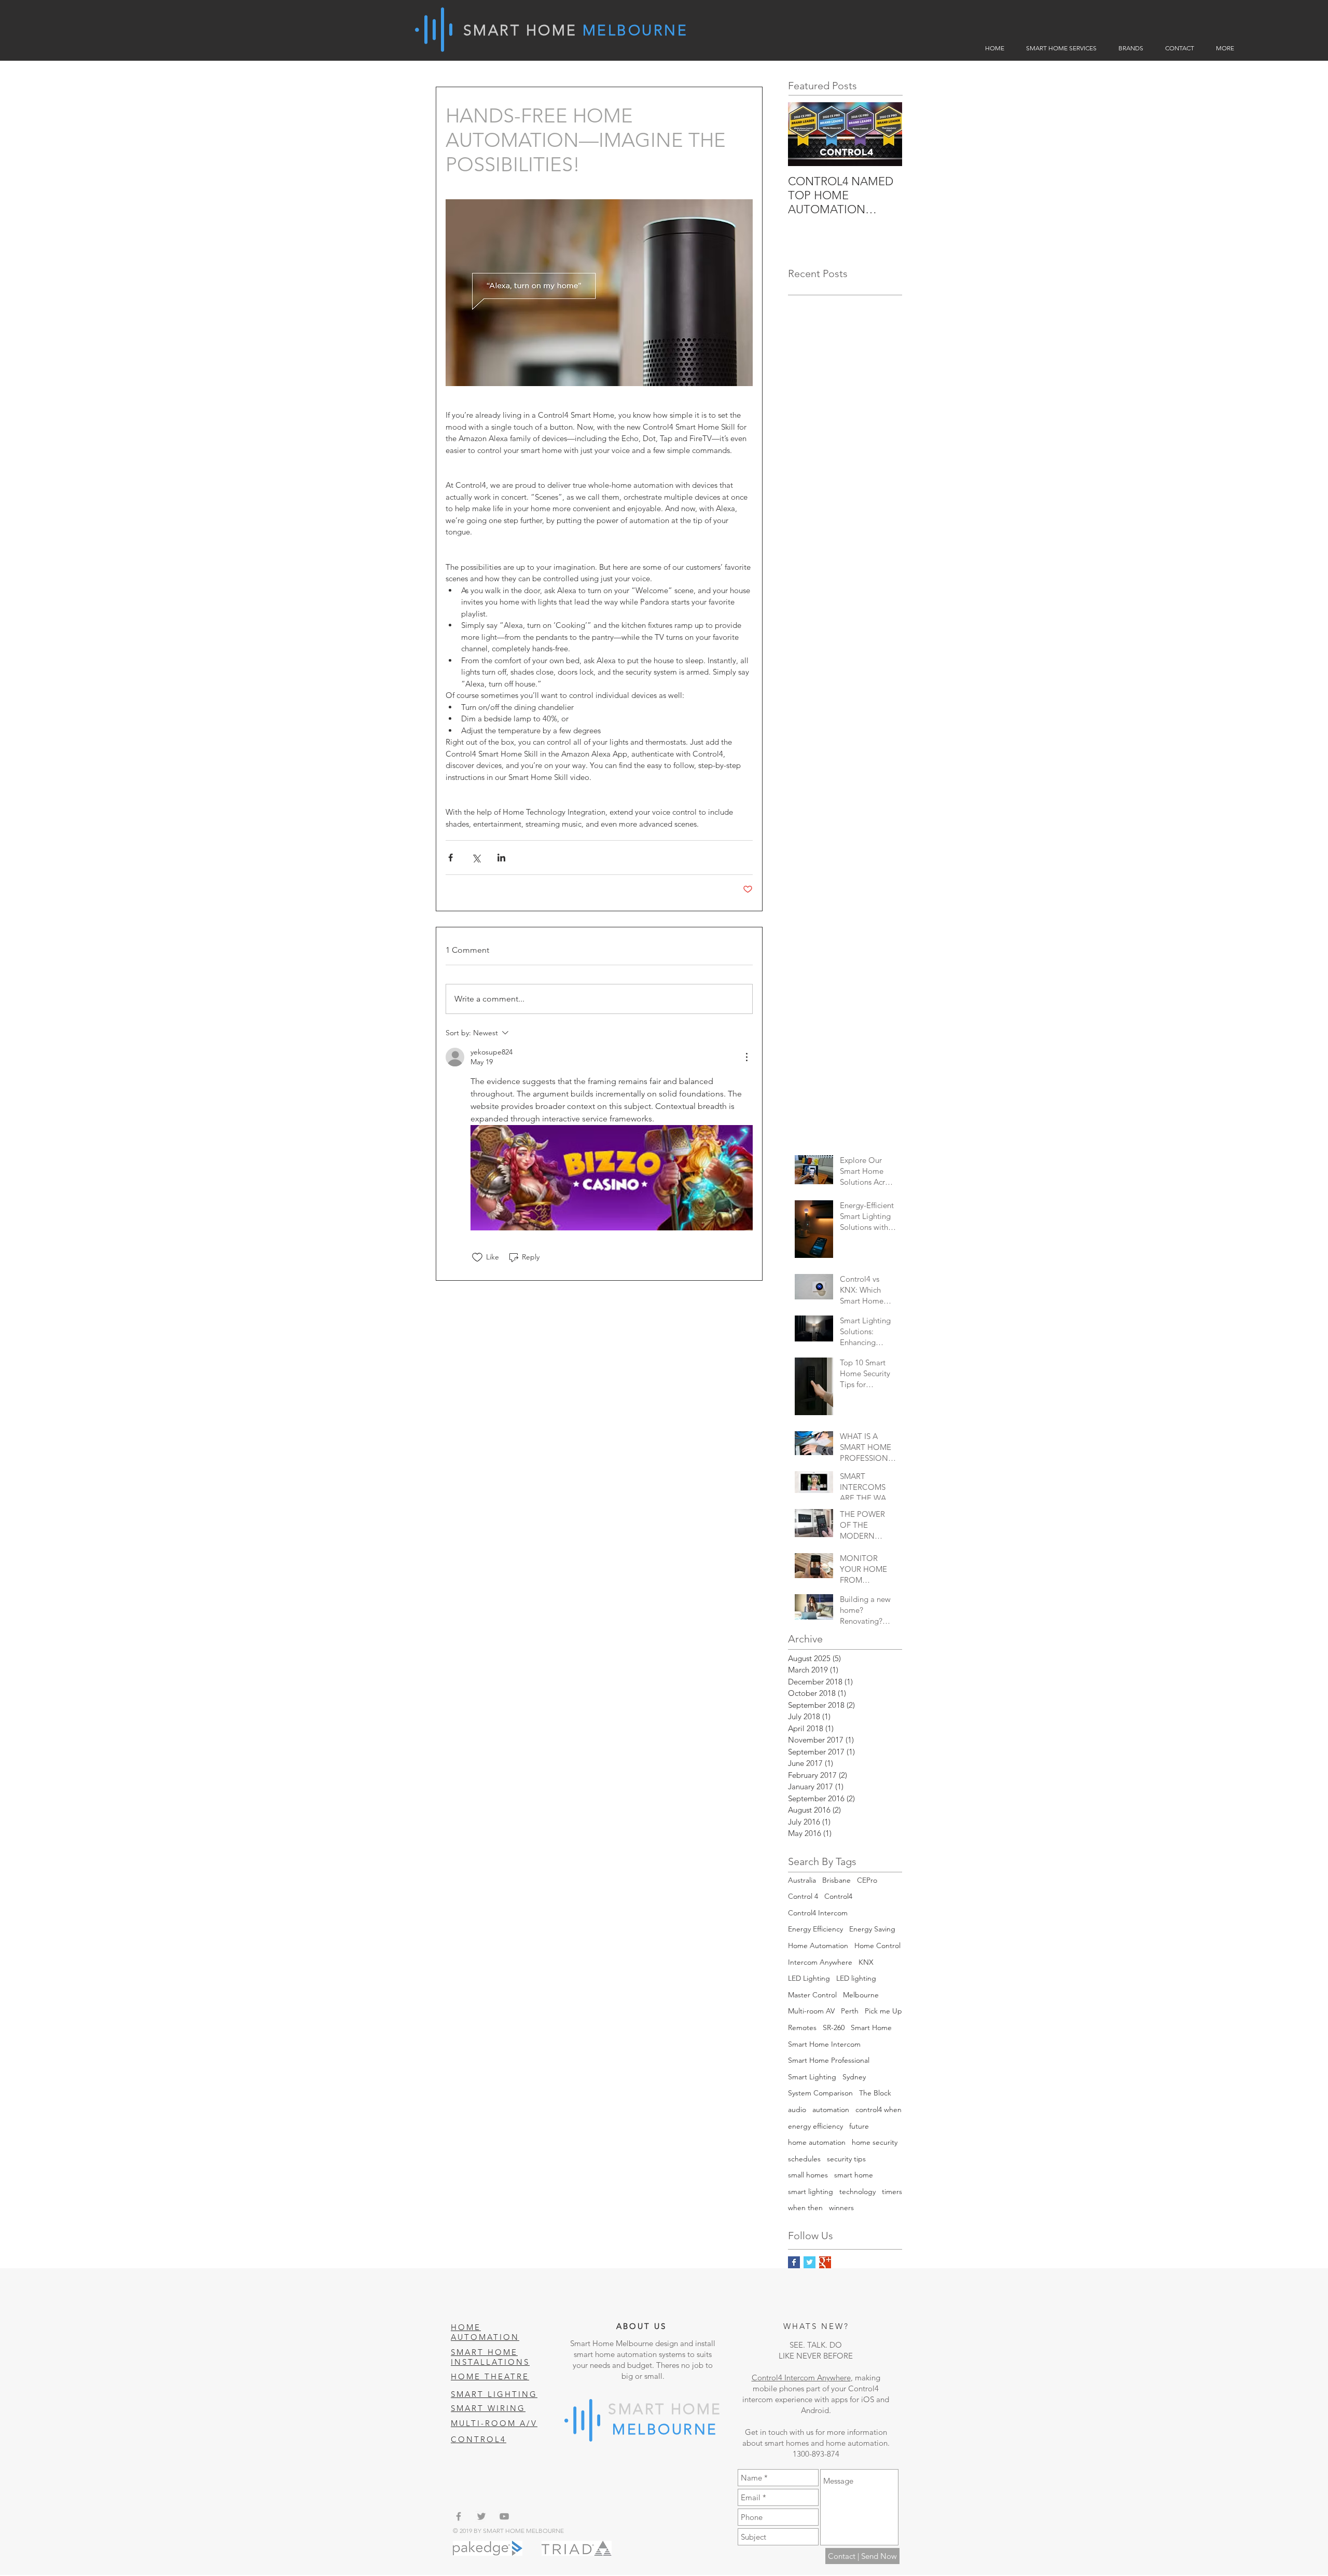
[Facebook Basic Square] (794, 2262)
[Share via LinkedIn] (501, 858)
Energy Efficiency (815, 1929)
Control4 (838, 1896)
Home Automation (818, 1945)
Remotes (802, 2027)
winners (841, 2208)
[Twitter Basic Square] (810, 2262)
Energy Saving (872, 1929)
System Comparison (820, 2093)
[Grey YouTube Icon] (504, 2516)
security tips (846, 2159)
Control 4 (803, 1896)
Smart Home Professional (829, 2060)
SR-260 (834, 2027)
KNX (866, 1962)
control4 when (879, 2109)
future (859, 2126)
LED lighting (856, 1978)
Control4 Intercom (818, 1913)
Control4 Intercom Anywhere (801, 2378)
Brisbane (836, 1880)
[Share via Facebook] (451, 858)
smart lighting (811, 2191)
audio (797, 2109)
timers (892, 2191)
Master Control (812, 1995)
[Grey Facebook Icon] (459, 2516)
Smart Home (871, 2027)
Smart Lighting (812, 2077)
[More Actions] (746, 1057)
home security (875, 2142)
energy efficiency (815, 2126)
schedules (804, 2159)
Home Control (877, 1945)
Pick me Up (883, 2011)
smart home (854, 2175)
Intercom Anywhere (820, 1962)
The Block (875, 2093)
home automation (817, 2142)
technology (857, 2191)
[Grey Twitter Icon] (481, 2516)
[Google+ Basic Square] (825, 2262)
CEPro (867, 1880)
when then (805, 2208)
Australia (802, 1880)
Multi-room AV (811, 2011)
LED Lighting (809, 1978)
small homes (808, 2175)
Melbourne (861, 1995)
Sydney (854, 2077)
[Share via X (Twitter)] (476, 858)
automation (831, 2109)
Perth (850, 2011)
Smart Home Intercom (824, 2044)
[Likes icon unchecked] (477, 1257)
